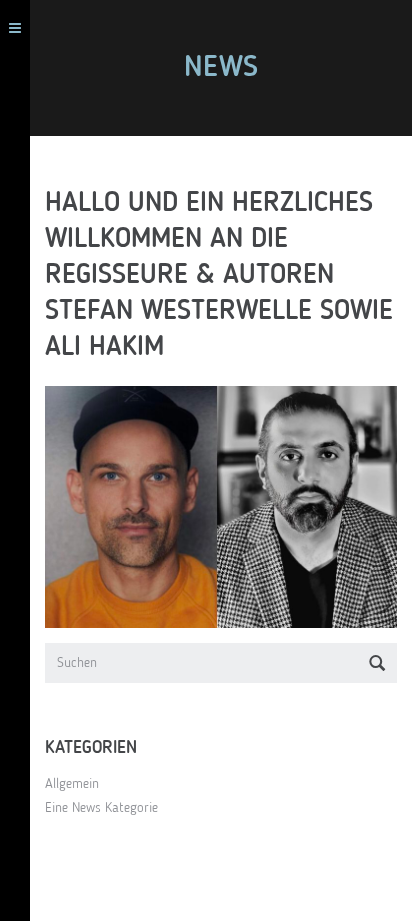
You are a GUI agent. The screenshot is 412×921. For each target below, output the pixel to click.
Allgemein (72, 784)
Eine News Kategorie (101, 808)
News (221, 68)
